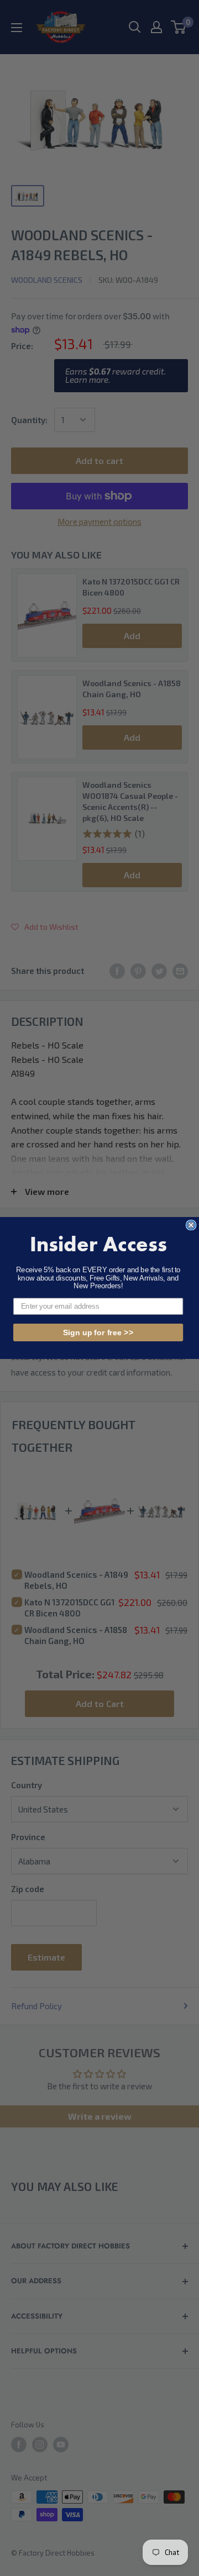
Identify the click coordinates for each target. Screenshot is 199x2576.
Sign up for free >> (98, 1332)
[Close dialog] (191, 1225)
